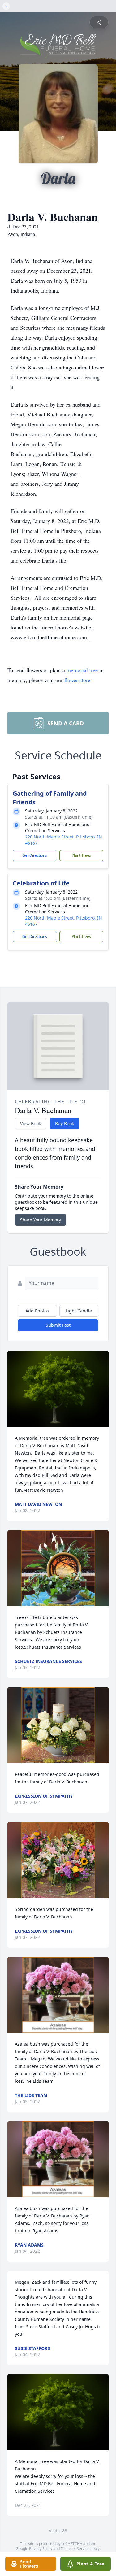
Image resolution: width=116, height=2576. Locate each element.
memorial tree (82, 670)
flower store (77, 680)
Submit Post (58, 1325)
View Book (30, 1123)
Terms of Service (75, 2549)
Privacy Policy (41, 2549)
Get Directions (35, 855)
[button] (58, 1389)
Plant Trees (81, 855)
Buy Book (64, 1123)
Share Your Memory (41, 1220)
